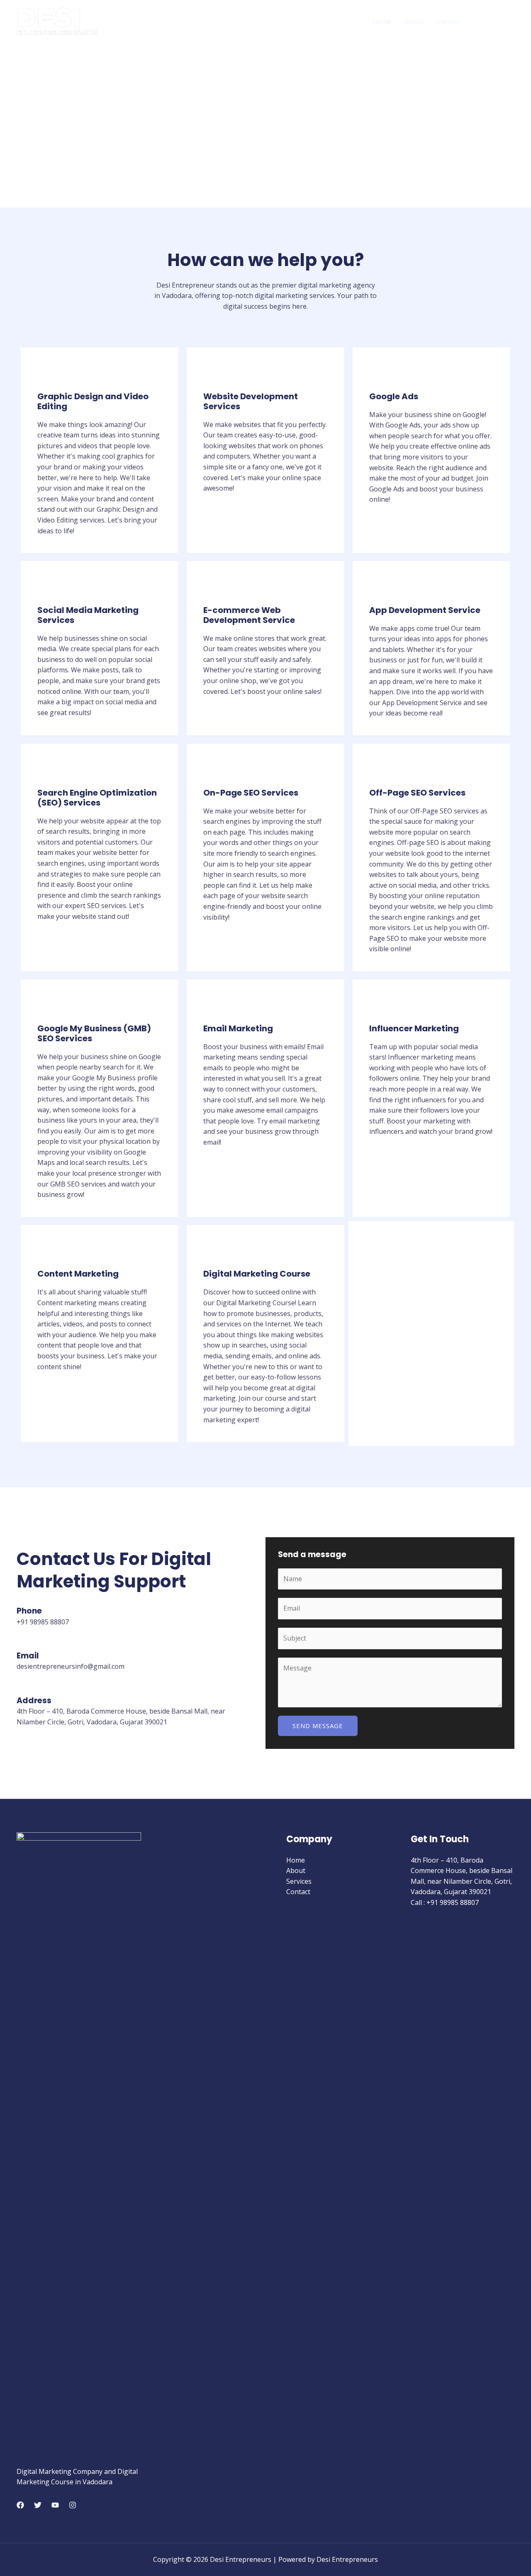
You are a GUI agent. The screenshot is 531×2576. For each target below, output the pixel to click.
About (414, 22)
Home (382, 22)
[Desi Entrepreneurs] (58, 21)
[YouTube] (55, 2505)
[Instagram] (73, 2505)
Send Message (318, 1726)
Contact (449, 22)
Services (487, 22)
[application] (504, 22)
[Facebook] (20, 2505)
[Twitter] (38, 2505)
